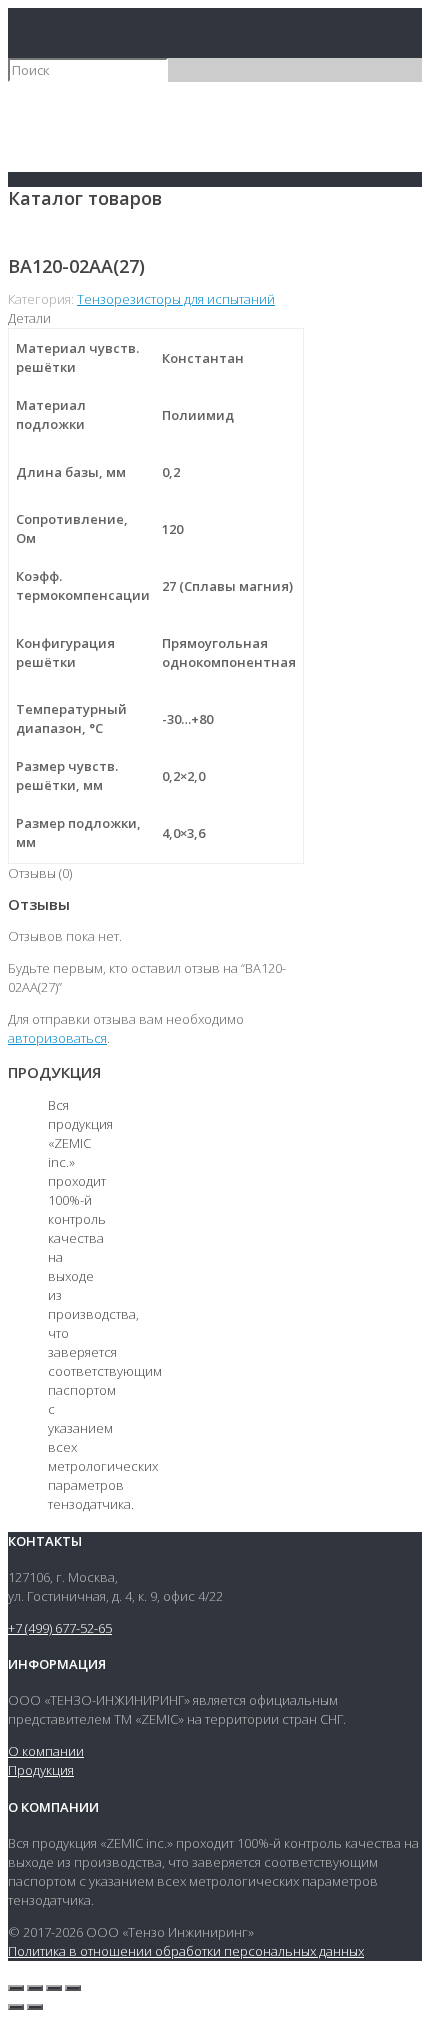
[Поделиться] (35, 1988)
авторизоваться (57, 1038)
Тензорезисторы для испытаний (176, 299)
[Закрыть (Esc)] (16, 1988)
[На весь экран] (54, 1988)
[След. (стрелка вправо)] (35, 2007)
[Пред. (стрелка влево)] (16, 2007)
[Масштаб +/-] (73, 1988)
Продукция (41, 1770)
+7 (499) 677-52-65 (60, 1628)
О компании (46, 1751)
